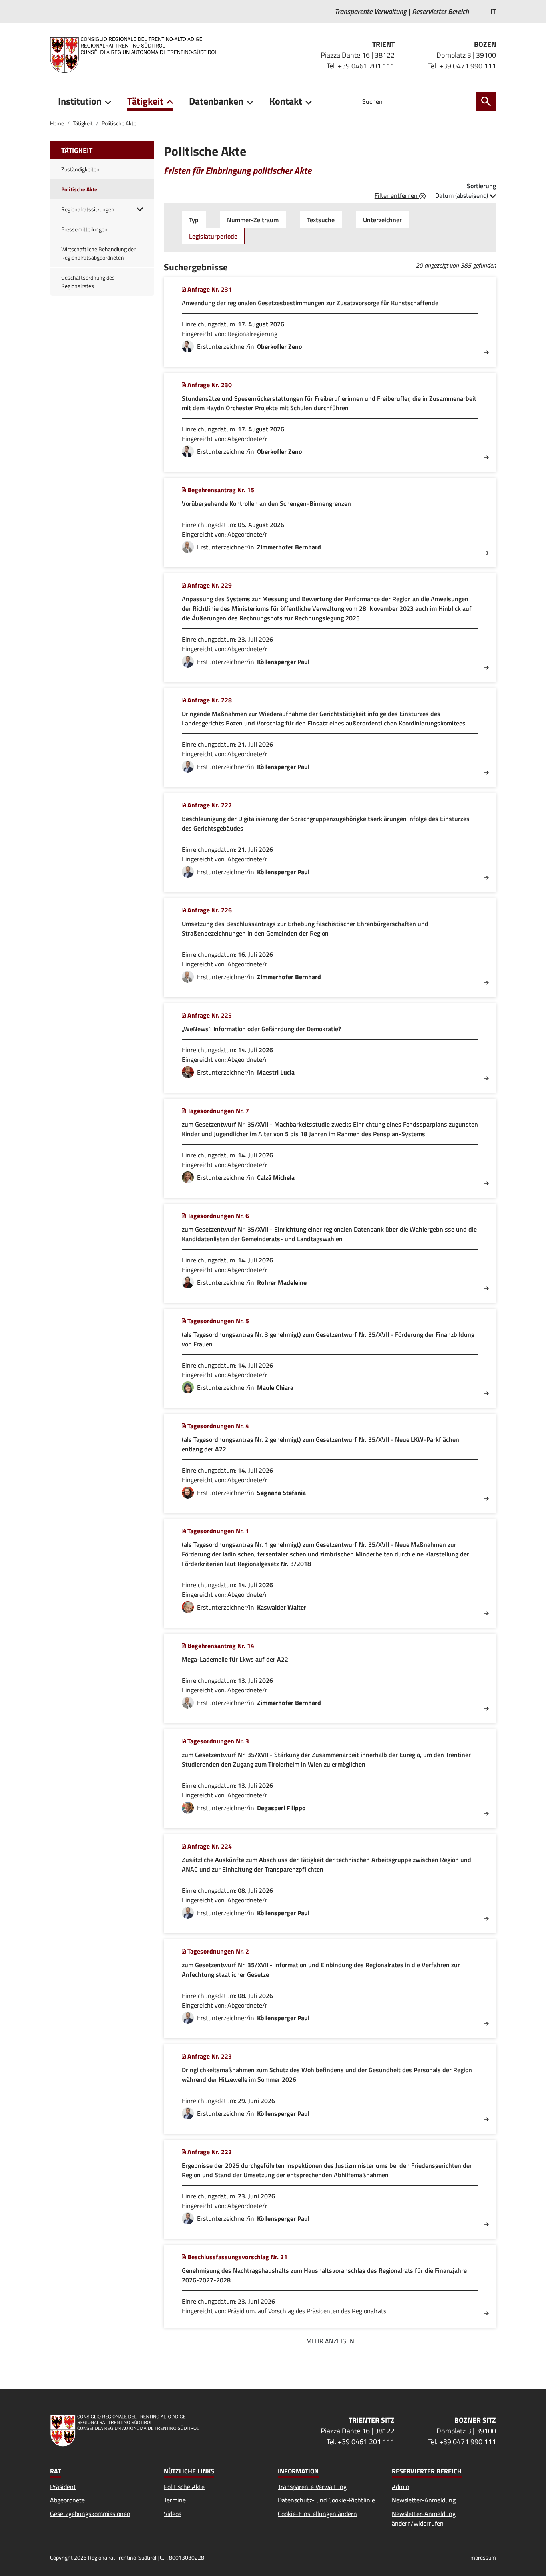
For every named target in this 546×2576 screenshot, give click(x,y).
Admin (401, 2487)
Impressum (483, 2557)
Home (57, 123)
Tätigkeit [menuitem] (145, 101)
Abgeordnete (67, 2500)
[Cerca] (486, 101)
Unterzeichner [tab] (382, 220)
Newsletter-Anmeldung (424, 2500)
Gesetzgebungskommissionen (90, 2514)
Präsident (63, 2487)
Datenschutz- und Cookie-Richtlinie (326, 2500)
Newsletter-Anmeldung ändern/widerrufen (424, 2518)
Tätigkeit (83, 123)
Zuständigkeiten (80, 169)
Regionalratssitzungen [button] (88, 209)
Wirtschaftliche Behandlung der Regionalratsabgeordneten (98, 253)
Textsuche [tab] (321, 220)
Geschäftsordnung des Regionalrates (88, 282)
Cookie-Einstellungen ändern (317, 2514)
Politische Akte (119, 123)
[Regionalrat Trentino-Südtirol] (137, 55)
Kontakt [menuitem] (286, 101)
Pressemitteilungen (84, 229)
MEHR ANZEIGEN (330, 2341)
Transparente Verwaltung (312, 2487)
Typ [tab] (194, 220)
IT (493, 11)
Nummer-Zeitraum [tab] (253, 220)
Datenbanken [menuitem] (216, 101)
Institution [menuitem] (80, 101)
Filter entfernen (397, 195)
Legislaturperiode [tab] (213, 236)
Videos (173, 2514)
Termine (175, 2500)
